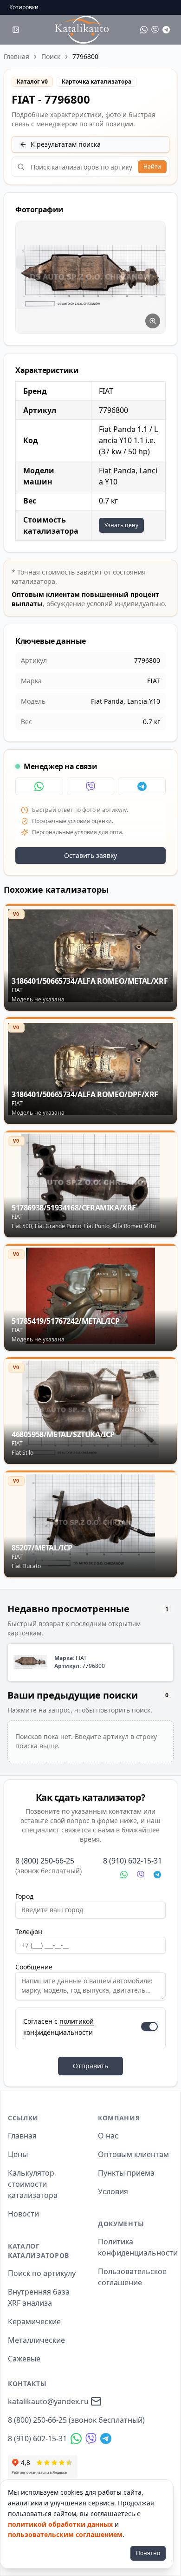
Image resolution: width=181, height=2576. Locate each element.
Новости (23, 2214)
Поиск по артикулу (42, 2273)
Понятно (148, 2553)
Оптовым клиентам (133, 2154)
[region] (90, 277)
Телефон (29, 1932)
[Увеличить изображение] (153, 321)
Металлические (36, 2340)
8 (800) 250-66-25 (45, 1861)
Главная (16, 56)
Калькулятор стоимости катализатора (33, 2184)
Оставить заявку (90, 855)
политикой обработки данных (60, 2524)
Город (24, 1896)
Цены (18, 2154)
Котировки (24, 7)
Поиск (51, 56)
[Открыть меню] (16, 30)
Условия (113, 2191)
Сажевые (24, 2359)
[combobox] (90, 167)
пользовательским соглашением (65, 2534)
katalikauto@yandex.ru (48, 2401)
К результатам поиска (66, 144)
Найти (152, 167)
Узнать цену (121, 525)
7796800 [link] (85, 56)
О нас (108, 2136)
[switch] (149, 2027)
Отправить (90, 2066)
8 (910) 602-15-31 (133, 1861)
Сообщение (34, 1967)
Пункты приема (126, 2173)
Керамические (34, 2321)
